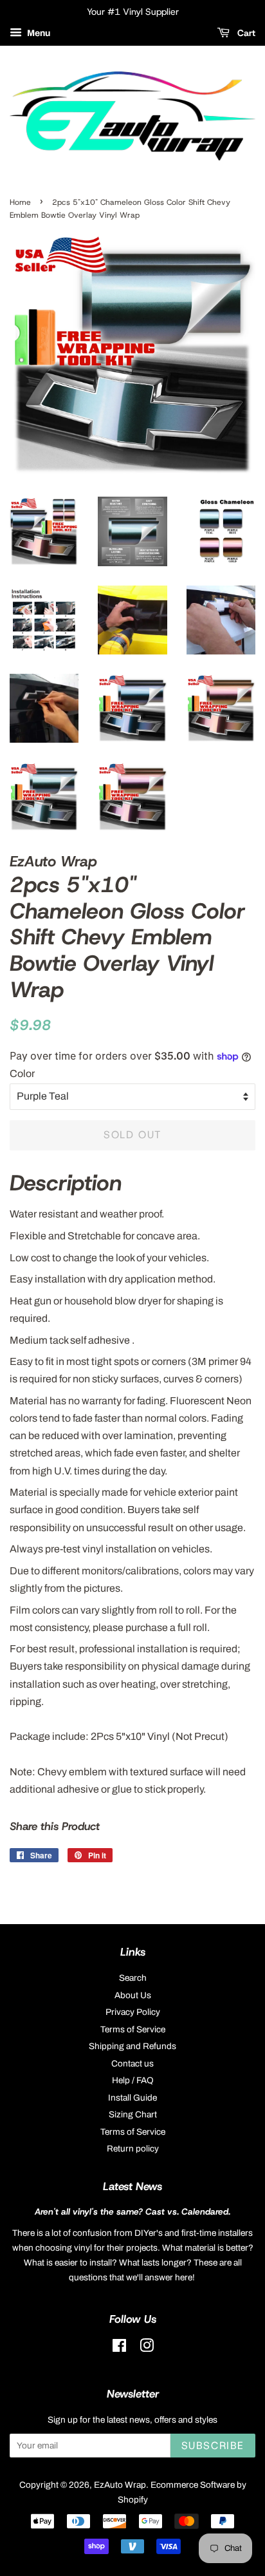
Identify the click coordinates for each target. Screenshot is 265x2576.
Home (20, 202)
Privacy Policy (133, 2012)
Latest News (132, 2186)
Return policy (133, 2149)
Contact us (132, 2064)
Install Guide (132, 2098)
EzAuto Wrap (120, 2485)
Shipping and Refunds (132, 2046)
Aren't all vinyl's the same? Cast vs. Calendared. (132, 2211)
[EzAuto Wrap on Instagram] (147, 2348)
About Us (133, 1995)
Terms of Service (133, 2029)
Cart (245, 33)
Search (133, 1978)
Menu (38, 33)
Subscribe (213, 2446)
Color (22, 1073)
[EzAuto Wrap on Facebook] (119, 2348)
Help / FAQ (133, 2080)
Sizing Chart (133, 2114)
